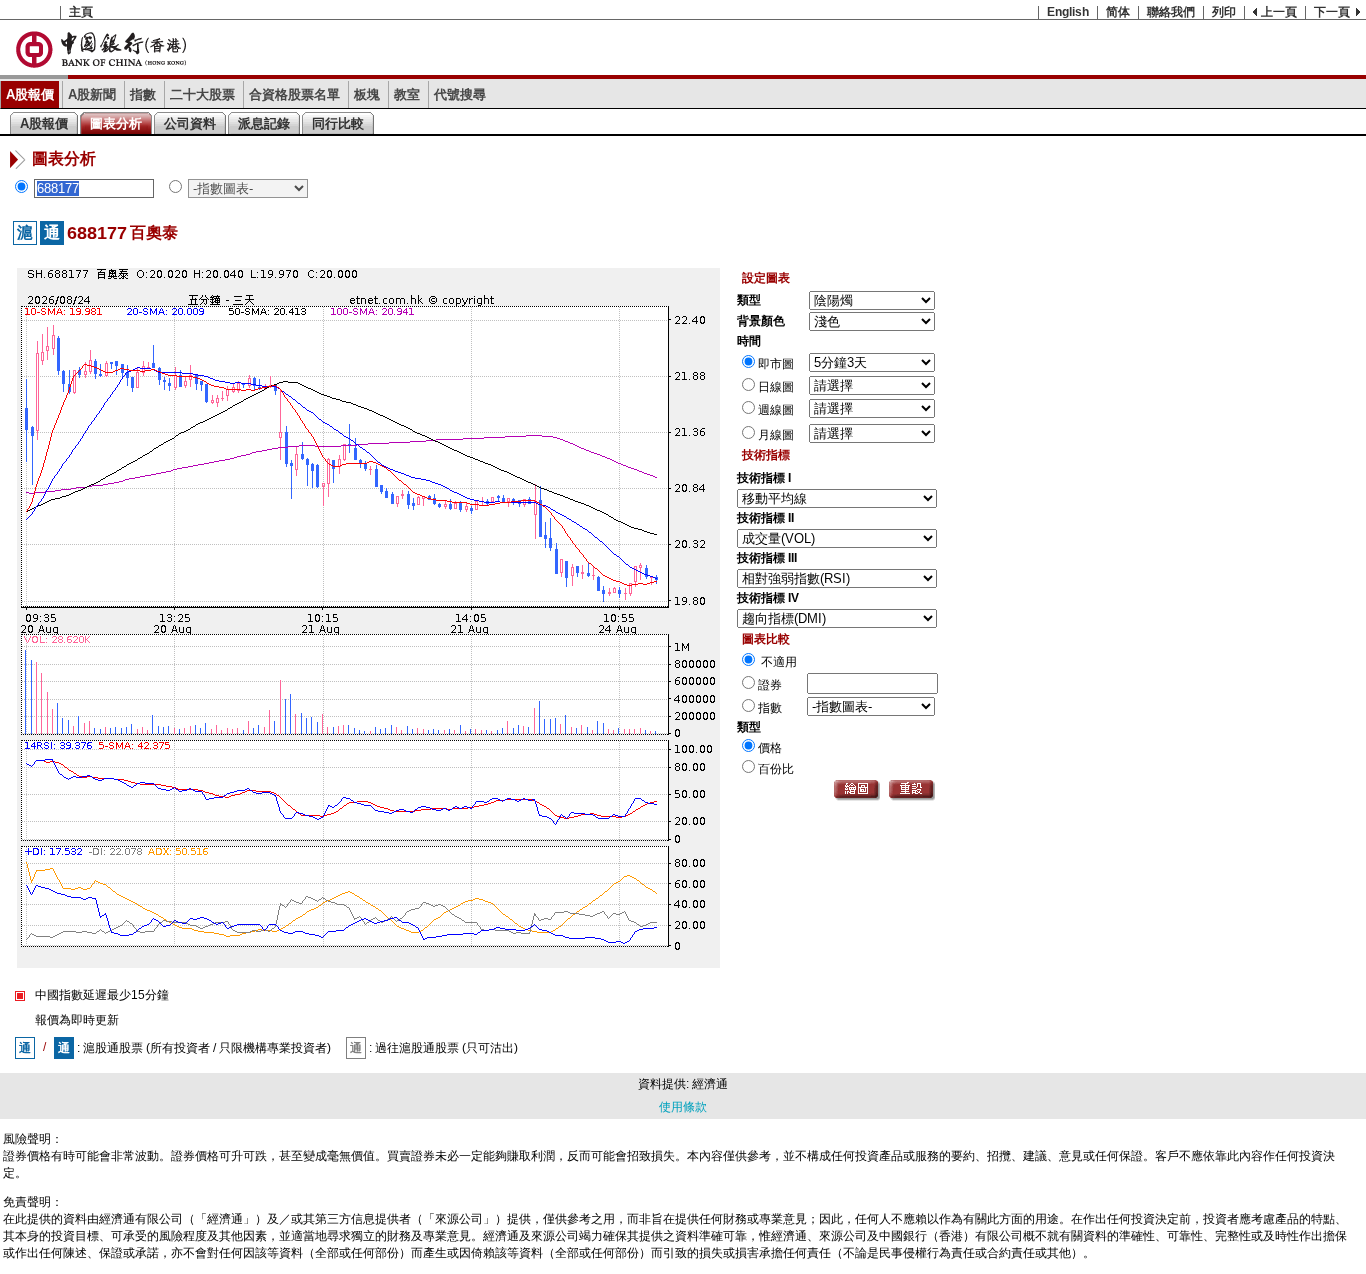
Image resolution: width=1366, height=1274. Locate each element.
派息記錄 (264, 123)
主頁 (81, 12)
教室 (407, 94)
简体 (1118, 12)
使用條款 (683, 1107)
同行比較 (338, 123)
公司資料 (190, 123)
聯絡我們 (1171, 12)
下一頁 (1332, 12)
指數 (143, 94)
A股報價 (30, 94)
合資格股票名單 (294, 94)
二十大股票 (202, 94)
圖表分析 (116, 123)
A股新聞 (92, 94)
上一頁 (1279, 12)
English (1068, 12)
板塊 (367, 94)
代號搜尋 (460, 94)
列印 (1224, 12)
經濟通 (710, 1084)
